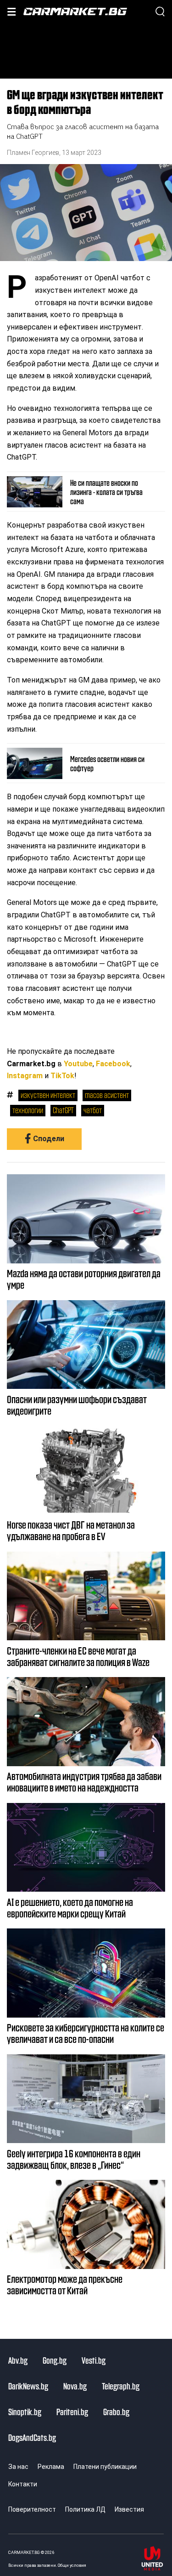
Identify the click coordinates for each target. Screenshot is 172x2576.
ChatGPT (63, 1110)
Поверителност (32, 2509)
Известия (129, 2509)
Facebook (113, 1064)
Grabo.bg (116, 2411)
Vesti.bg (94, 2360)
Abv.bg (18, 2360)
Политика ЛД (85, 2509)
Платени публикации (105, 2467)
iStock (164, 244)
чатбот (93, 1110)
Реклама (51, 2467)
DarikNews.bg (28, 2386)
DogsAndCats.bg (32, 2437)
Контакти (23, 2484)
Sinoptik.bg (25, 2411)
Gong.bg (55, 2360)
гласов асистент (107, 1095)
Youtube (78, 1064)
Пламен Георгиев (33, 153)
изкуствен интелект (48, 1095)
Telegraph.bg (121, 2386)
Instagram (25, 1076)
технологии (28, 1110)
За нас (18, 2467)
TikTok (62, 1076)
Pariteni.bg (72, 2411)
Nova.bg (75, 2386)
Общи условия (72, 2565)
